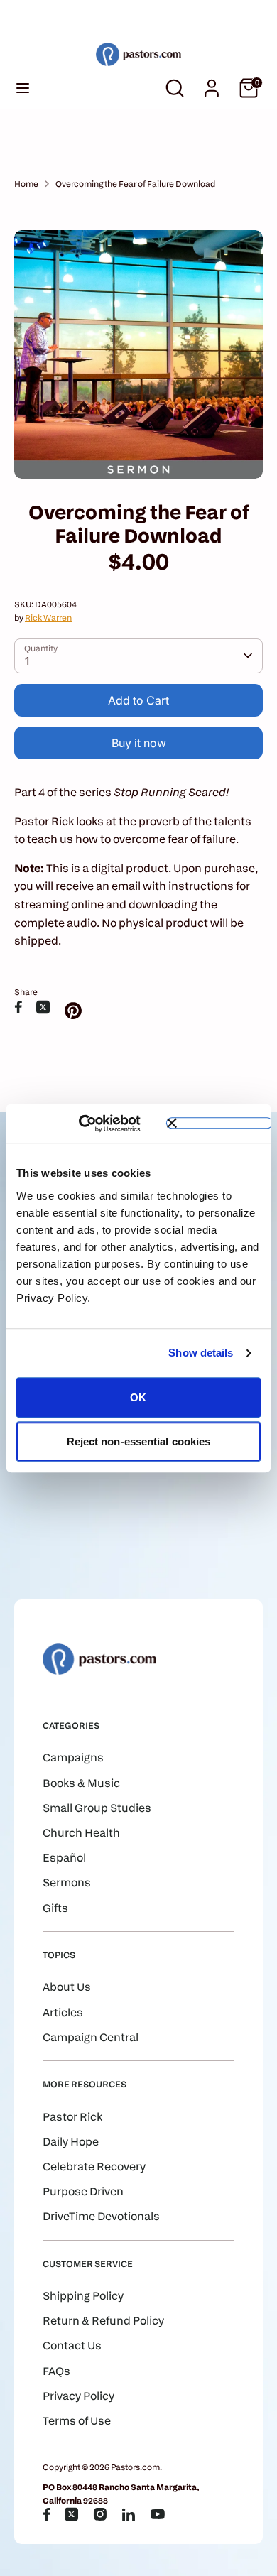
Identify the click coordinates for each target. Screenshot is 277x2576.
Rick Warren (48, 618)
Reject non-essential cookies (139, 1441)
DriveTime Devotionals (101, 2216)
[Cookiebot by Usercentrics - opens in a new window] (99, 1124)
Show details (201, 1353)
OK (138, 1397)
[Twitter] (72, 2514)
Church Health (81, 1833)
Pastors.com (135, 2467)
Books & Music (81, 1783)
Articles (63, 2012)
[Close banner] (219, 1124)
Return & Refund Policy (103, 2321)
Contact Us (72, 2346)
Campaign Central (91, 2037)
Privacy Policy (78, 2396)
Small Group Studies (97, 1808)
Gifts (55, 1908)
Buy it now (139, 743)
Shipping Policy (83, 2296)
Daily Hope (71, 2142)
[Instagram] (100, 2514)
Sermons (67, 1882)
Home (26, 184)
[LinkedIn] (129, 2514)
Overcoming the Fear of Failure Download (135, 184)
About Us (67, 1987)
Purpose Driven (83, 2191)
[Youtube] (158, 2514)
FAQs (56, 2371)
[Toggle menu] (23, 88)
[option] (138, 354)
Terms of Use (77, 2421)
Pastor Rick (72, 2117)
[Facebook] (47, 2514)
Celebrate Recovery (94, 2167)
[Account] (212, 83)
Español (64, 1858)
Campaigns (73, 1757)
